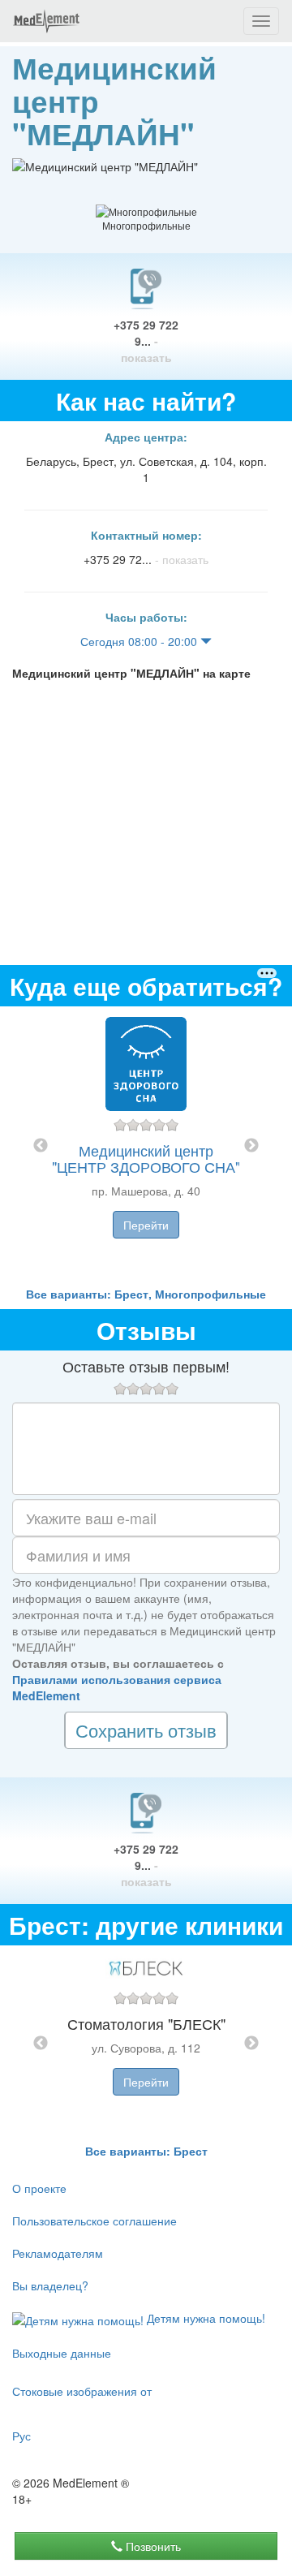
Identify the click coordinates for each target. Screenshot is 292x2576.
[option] (146, 1146)
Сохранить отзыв (146, 1730)
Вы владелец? (50, 2285)
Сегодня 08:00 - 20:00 (140, 641)
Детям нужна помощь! (204, 2318)
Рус (21, 2436)
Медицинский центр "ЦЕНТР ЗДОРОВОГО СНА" (146, 1158)
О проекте (39, 2188)
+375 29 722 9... (146, 341)
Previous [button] (41, 1146)
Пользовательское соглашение (94, 2221)
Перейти (146, 1225)
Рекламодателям (58, 2253)
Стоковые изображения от (82, 2391)
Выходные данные (62, 2353)
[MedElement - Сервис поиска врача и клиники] (46, 21)
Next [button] (251, 1146)
